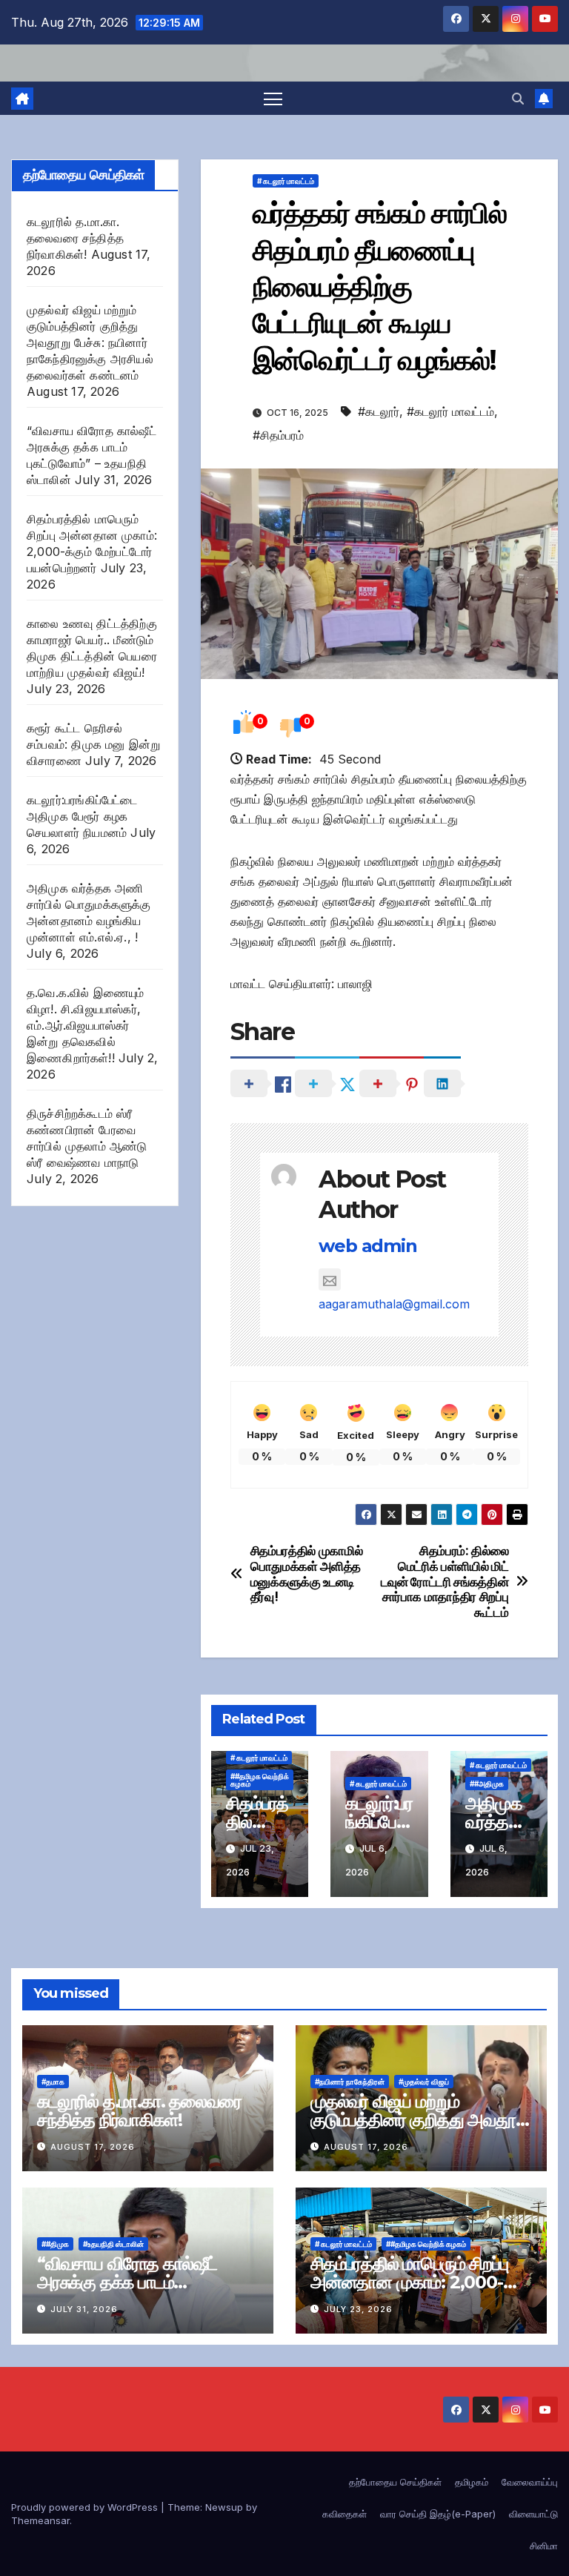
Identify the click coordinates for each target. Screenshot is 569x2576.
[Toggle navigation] (273, 98)
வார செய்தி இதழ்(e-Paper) (438, 2514)
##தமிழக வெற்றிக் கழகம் (260, 1780)
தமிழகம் (472, 2482)
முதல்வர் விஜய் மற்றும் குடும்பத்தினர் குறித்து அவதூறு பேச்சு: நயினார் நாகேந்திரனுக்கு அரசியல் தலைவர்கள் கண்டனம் (90, 342)
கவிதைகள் (345, 2514)
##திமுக (55, 2244)
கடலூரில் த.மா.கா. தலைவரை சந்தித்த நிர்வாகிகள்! (75, 238)
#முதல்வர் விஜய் (424, 2082)
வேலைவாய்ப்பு (530, 2482)
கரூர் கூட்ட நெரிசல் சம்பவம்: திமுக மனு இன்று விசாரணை (93, 744)
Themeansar (40, 2520)
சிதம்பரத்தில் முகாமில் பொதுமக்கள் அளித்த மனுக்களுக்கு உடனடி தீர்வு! (307, 1574)
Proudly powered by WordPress (86, 2507)
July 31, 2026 (84, 2309)
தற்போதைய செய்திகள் (395, 2482)
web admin (367, 1246)
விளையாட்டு (533, 2514)
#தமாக (53, 2082)
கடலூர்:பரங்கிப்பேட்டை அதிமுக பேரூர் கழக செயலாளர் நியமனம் (82, 816)
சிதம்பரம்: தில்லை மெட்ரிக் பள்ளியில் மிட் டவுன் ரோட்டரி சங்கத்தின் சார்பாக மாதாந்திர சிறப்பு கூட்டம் (445, 1582)
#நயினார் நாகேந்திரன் (350, 2082)
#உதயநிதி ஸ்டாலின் (113, 2244)
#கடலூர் (379, 411)
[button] (518, 99)
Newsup (224, 2507)
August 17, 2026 (93, 2147)
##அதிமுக (487, 1784)
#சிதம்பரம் (278, 435)
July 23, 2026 (358, 2309)
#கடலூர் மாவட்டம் (450, 411)
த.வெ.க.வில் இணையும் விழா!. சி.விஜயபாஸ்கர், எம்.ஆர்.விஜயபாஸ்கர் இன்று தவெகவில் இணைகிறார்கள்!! (86, 1025)
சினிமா (544, 2546)
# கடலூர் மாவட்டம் (286, 181)
